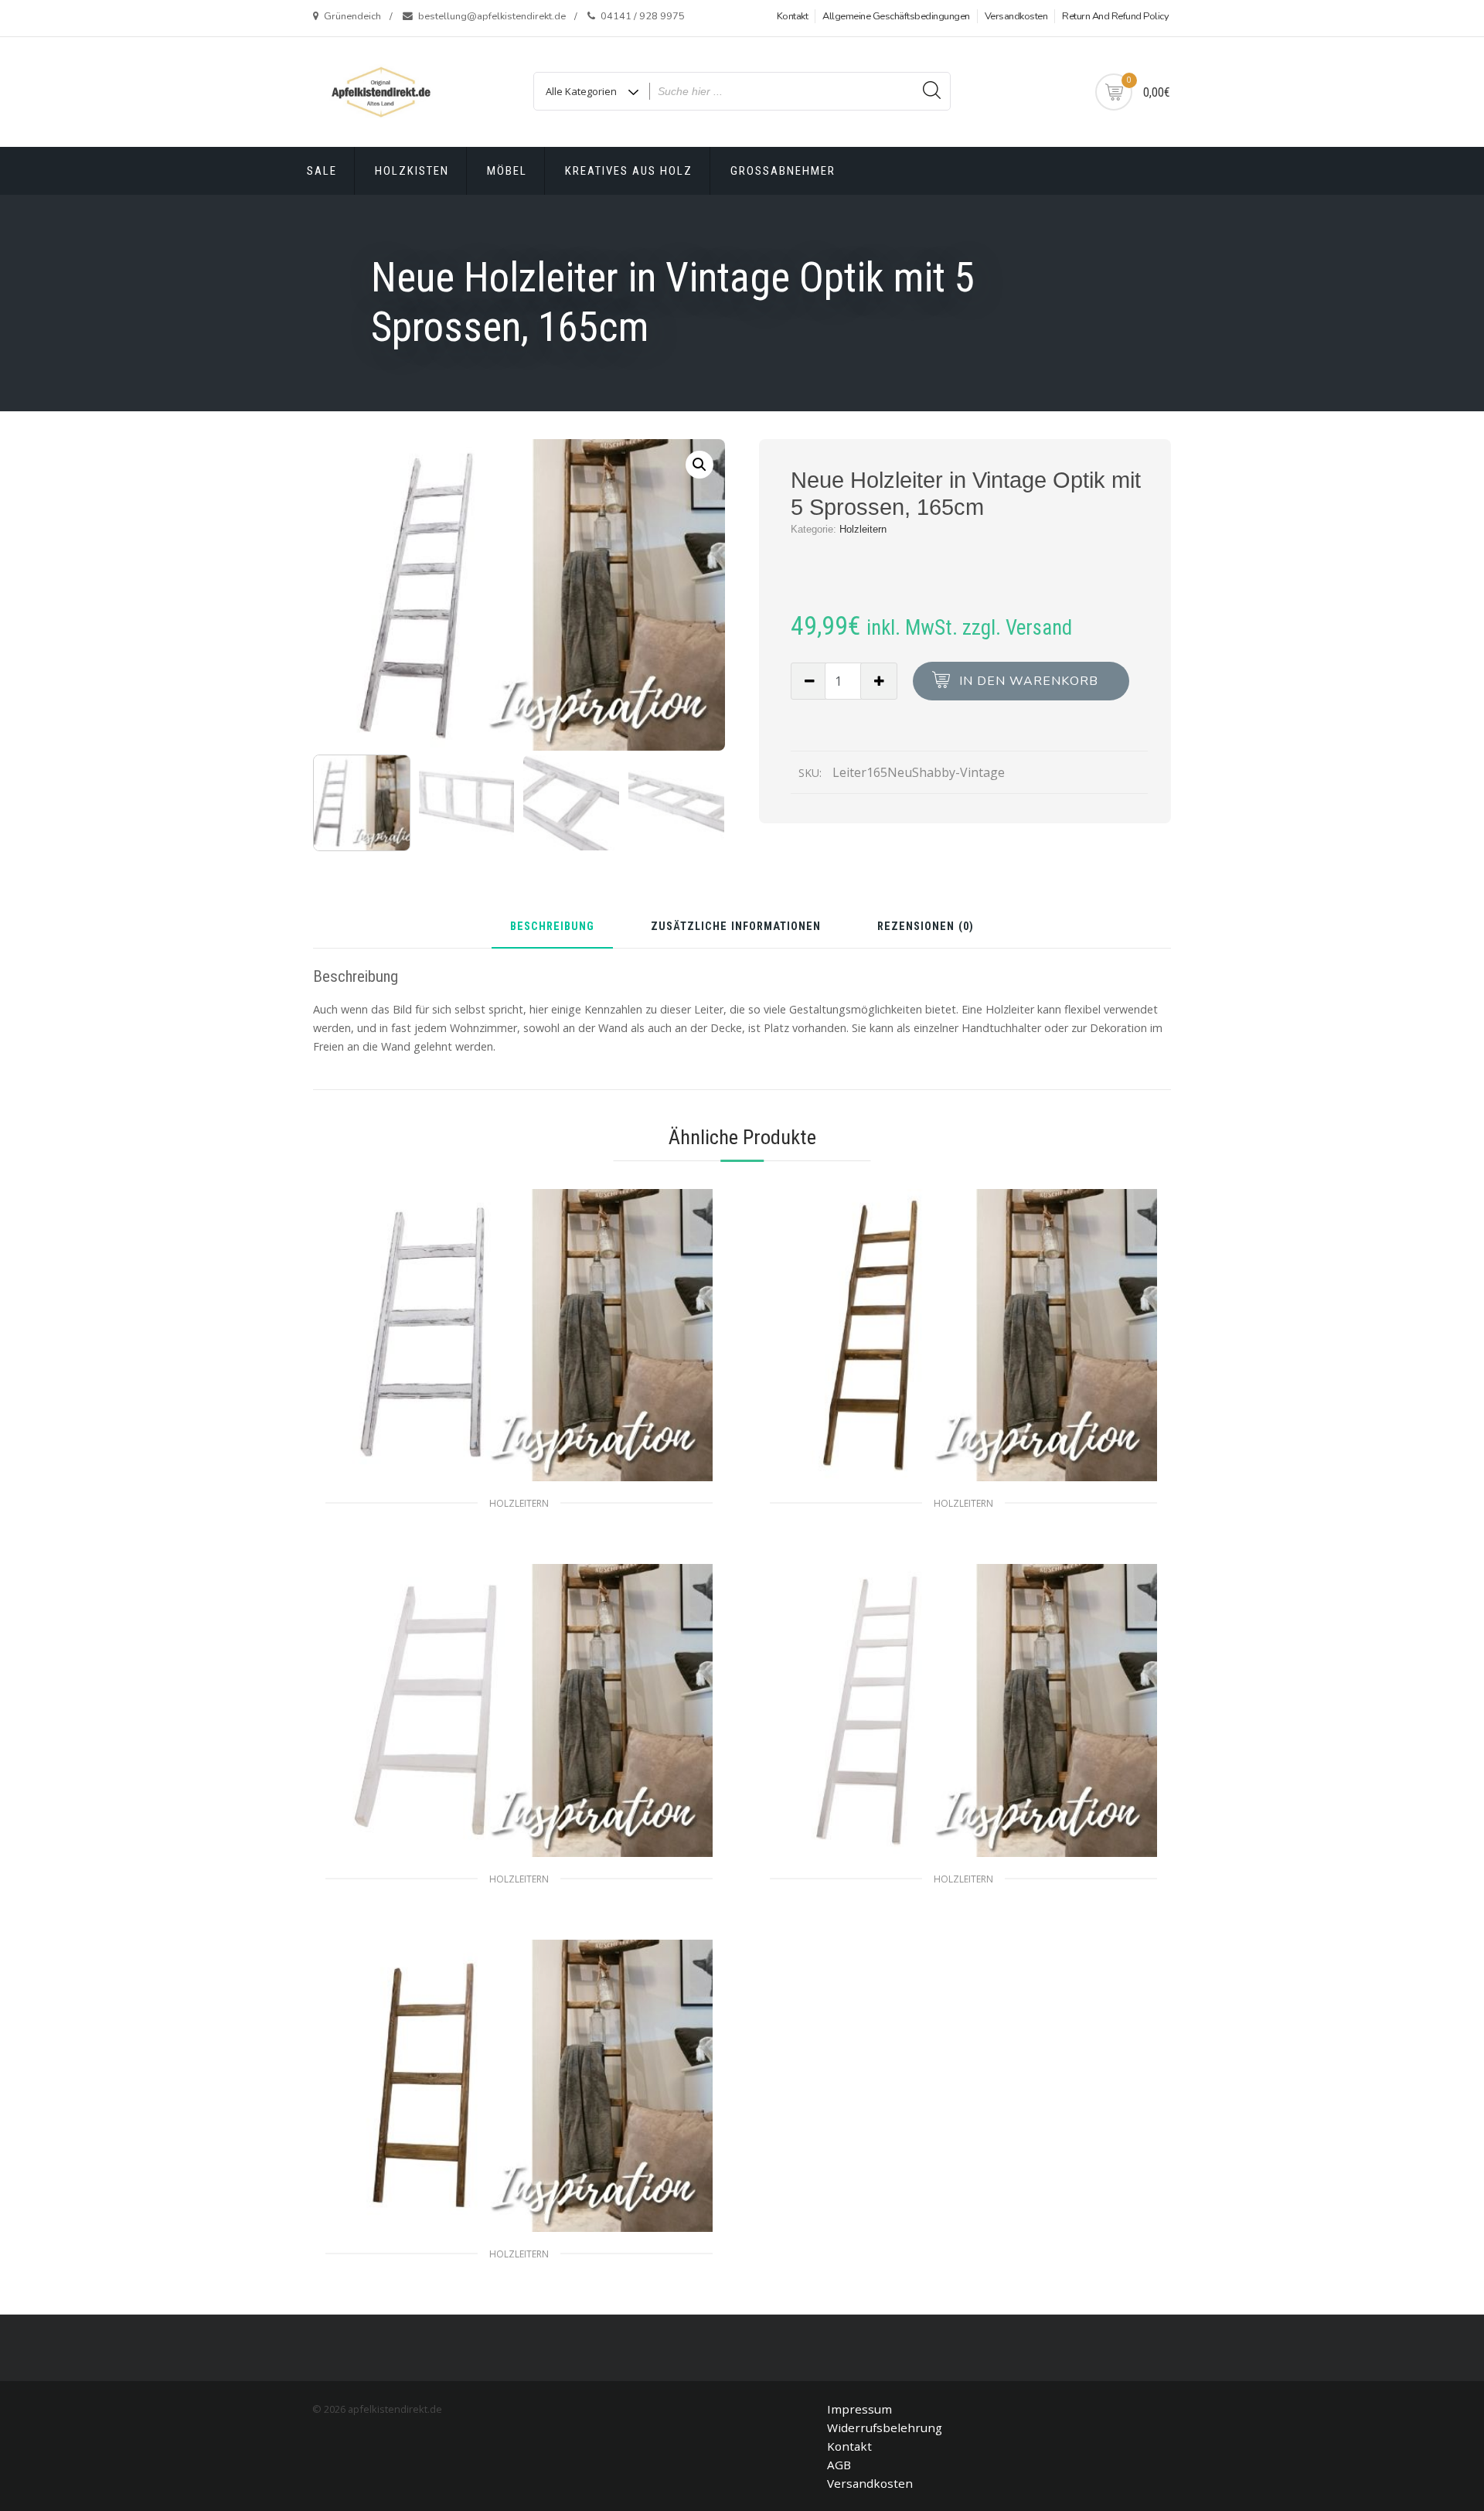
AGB (839, 2465)
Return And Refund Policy (1115, 16)
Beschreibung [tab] (552, 927)
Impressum (859, 2409)
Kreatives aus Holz (629, 171)
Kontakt (793, 16)
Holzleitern (863, 529)
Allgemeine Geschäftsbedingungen (896, 16)
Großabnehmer (783, 171)
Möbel (507, 171)
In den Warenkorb (1029, 681)
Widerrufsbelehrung (885, 2428)
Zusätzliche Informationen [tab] (736, 927)
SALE (322, 171)
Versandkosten (1016, 16)
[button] (699, 465)
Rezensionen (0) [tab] (926, 927)
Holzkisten (412, 171)
